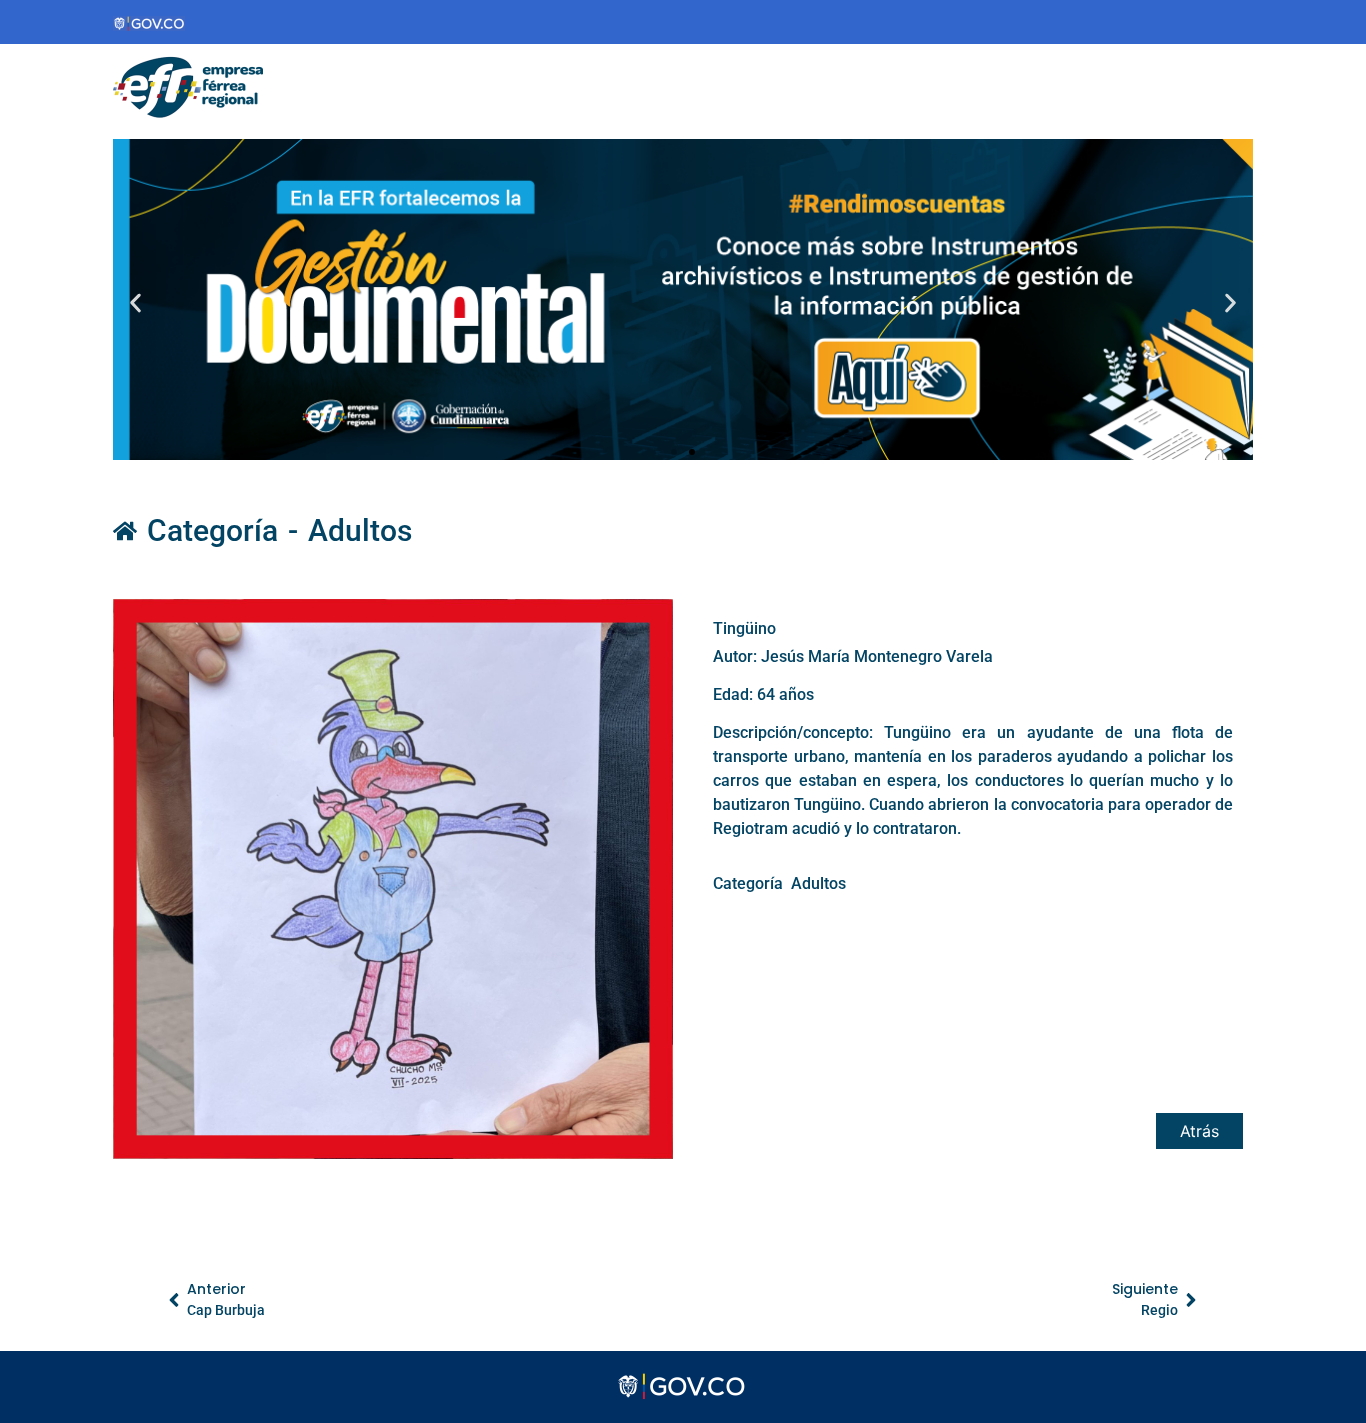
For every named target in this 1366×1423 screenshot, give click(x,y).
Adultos (360, 530)
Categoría (212, 530)
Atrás (1199, 1131)
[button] (135, 302)
